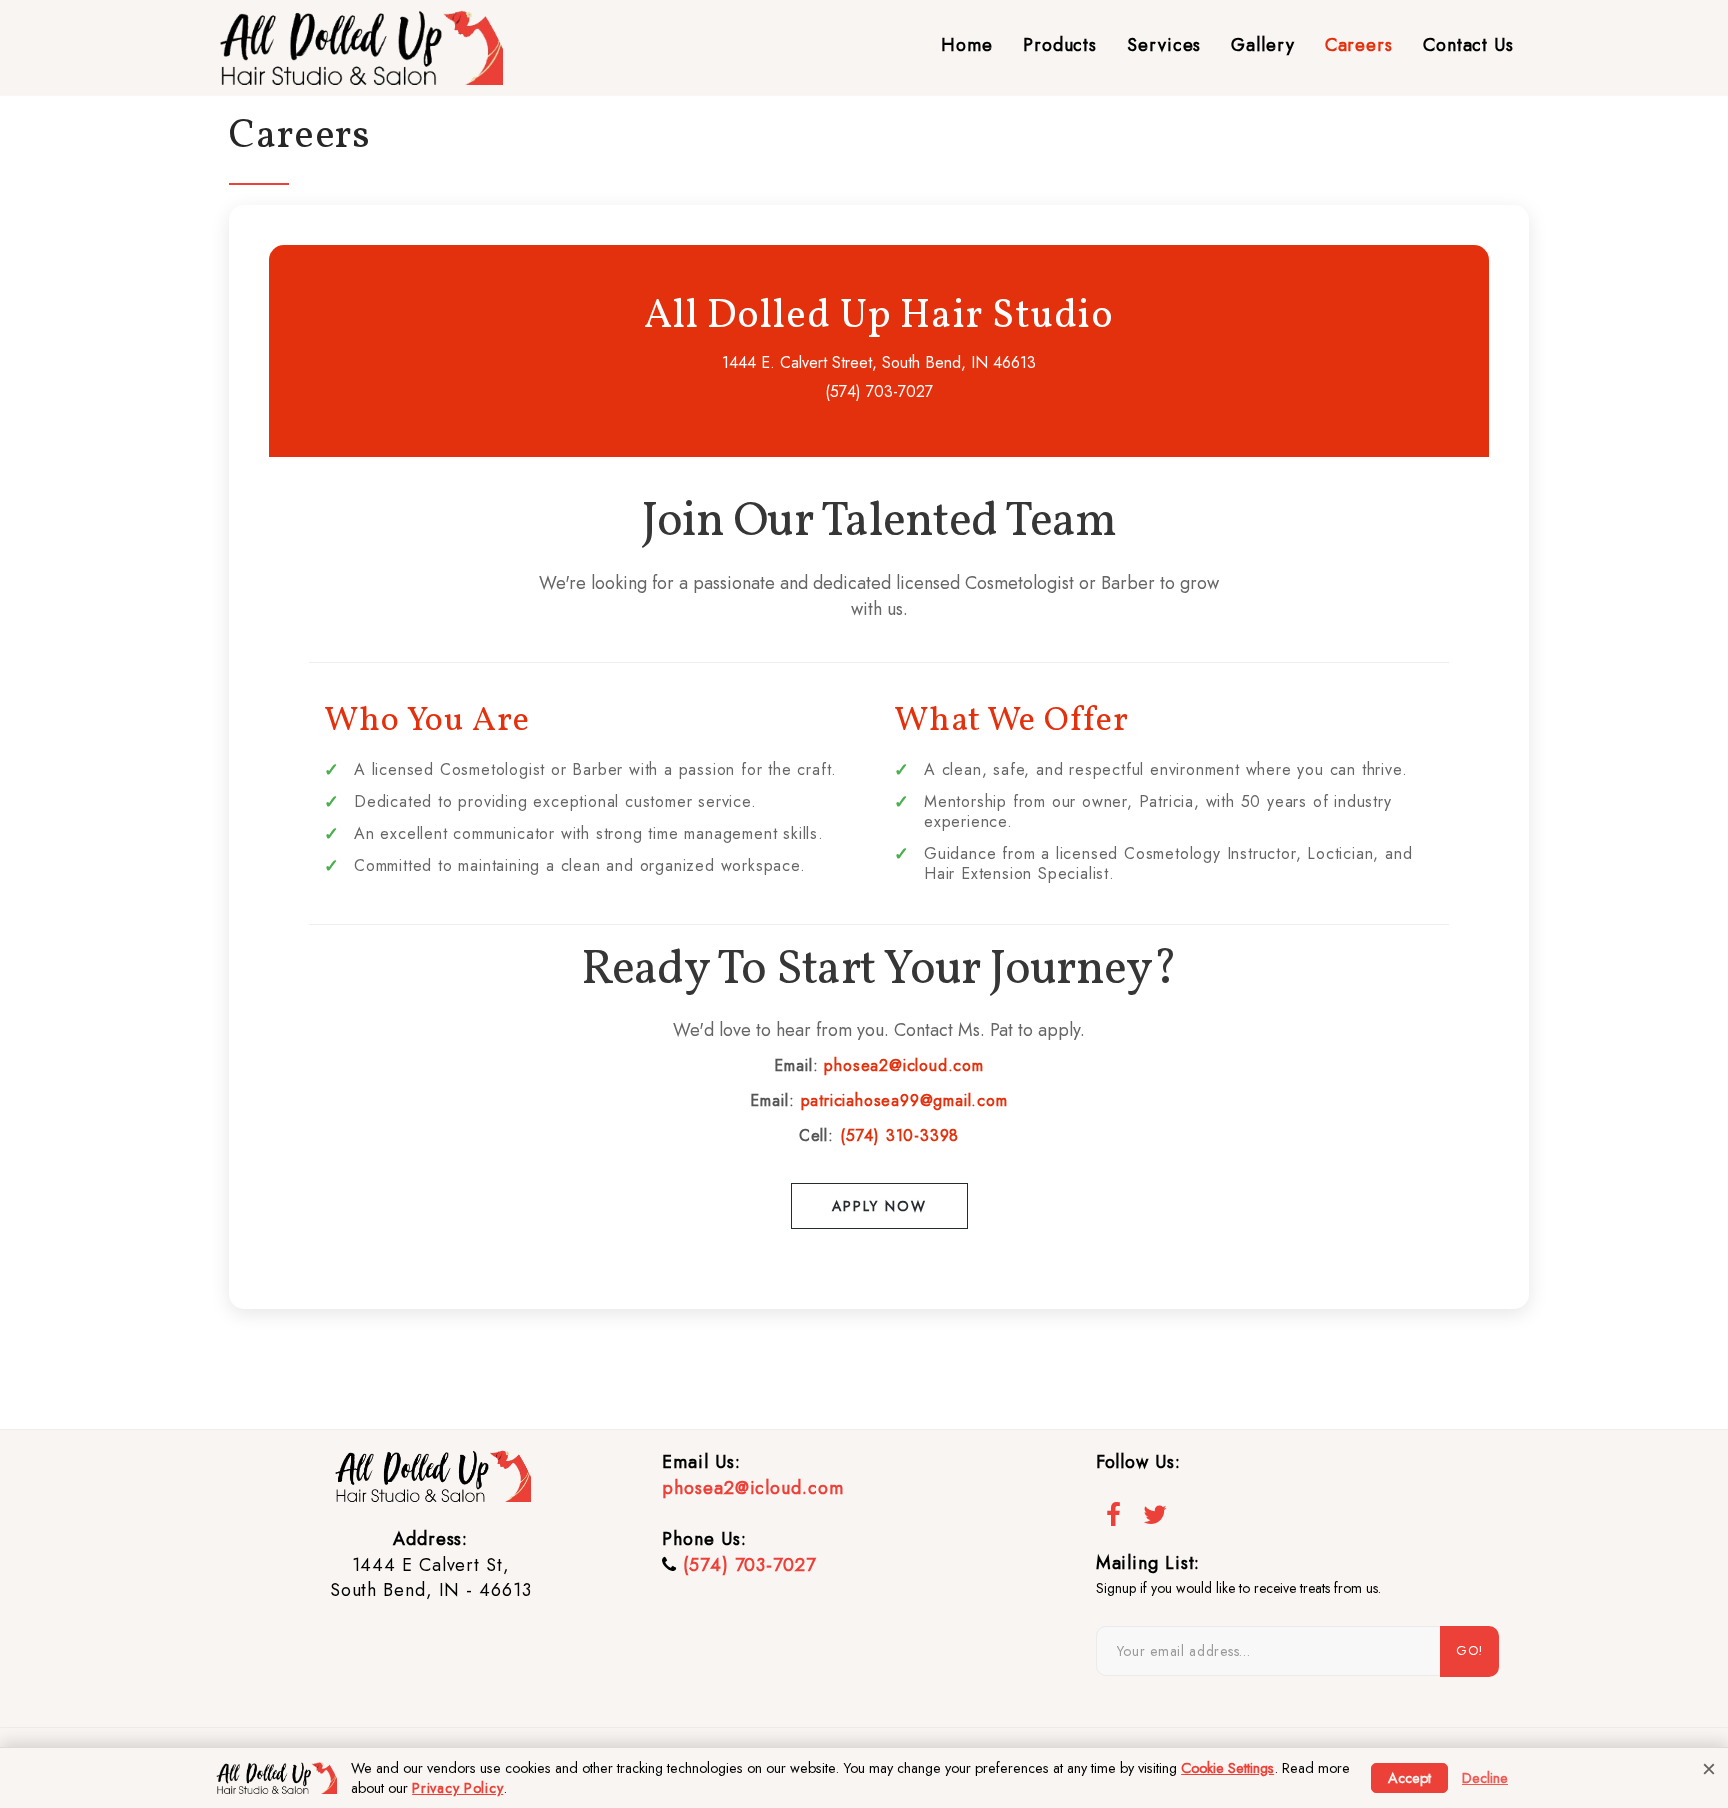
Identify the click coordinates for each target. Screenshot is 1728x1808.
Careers (1359, 45)
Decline (1485, 1778)
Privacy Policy (457, 1788)
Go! (1469, 1650)
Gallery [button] (1262, 45)
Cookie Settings (1227, 1768)
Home (967, 45)
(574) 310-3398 (899, 1135)
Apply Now (879, 1206)
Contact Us (1468, 45)
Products (1060, 45)
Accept (1409, 1778)
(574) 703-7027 (749, 1565)
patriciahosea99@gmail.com (904, 1100)
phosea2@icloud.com (903, 1065)
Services (1164, 45)
